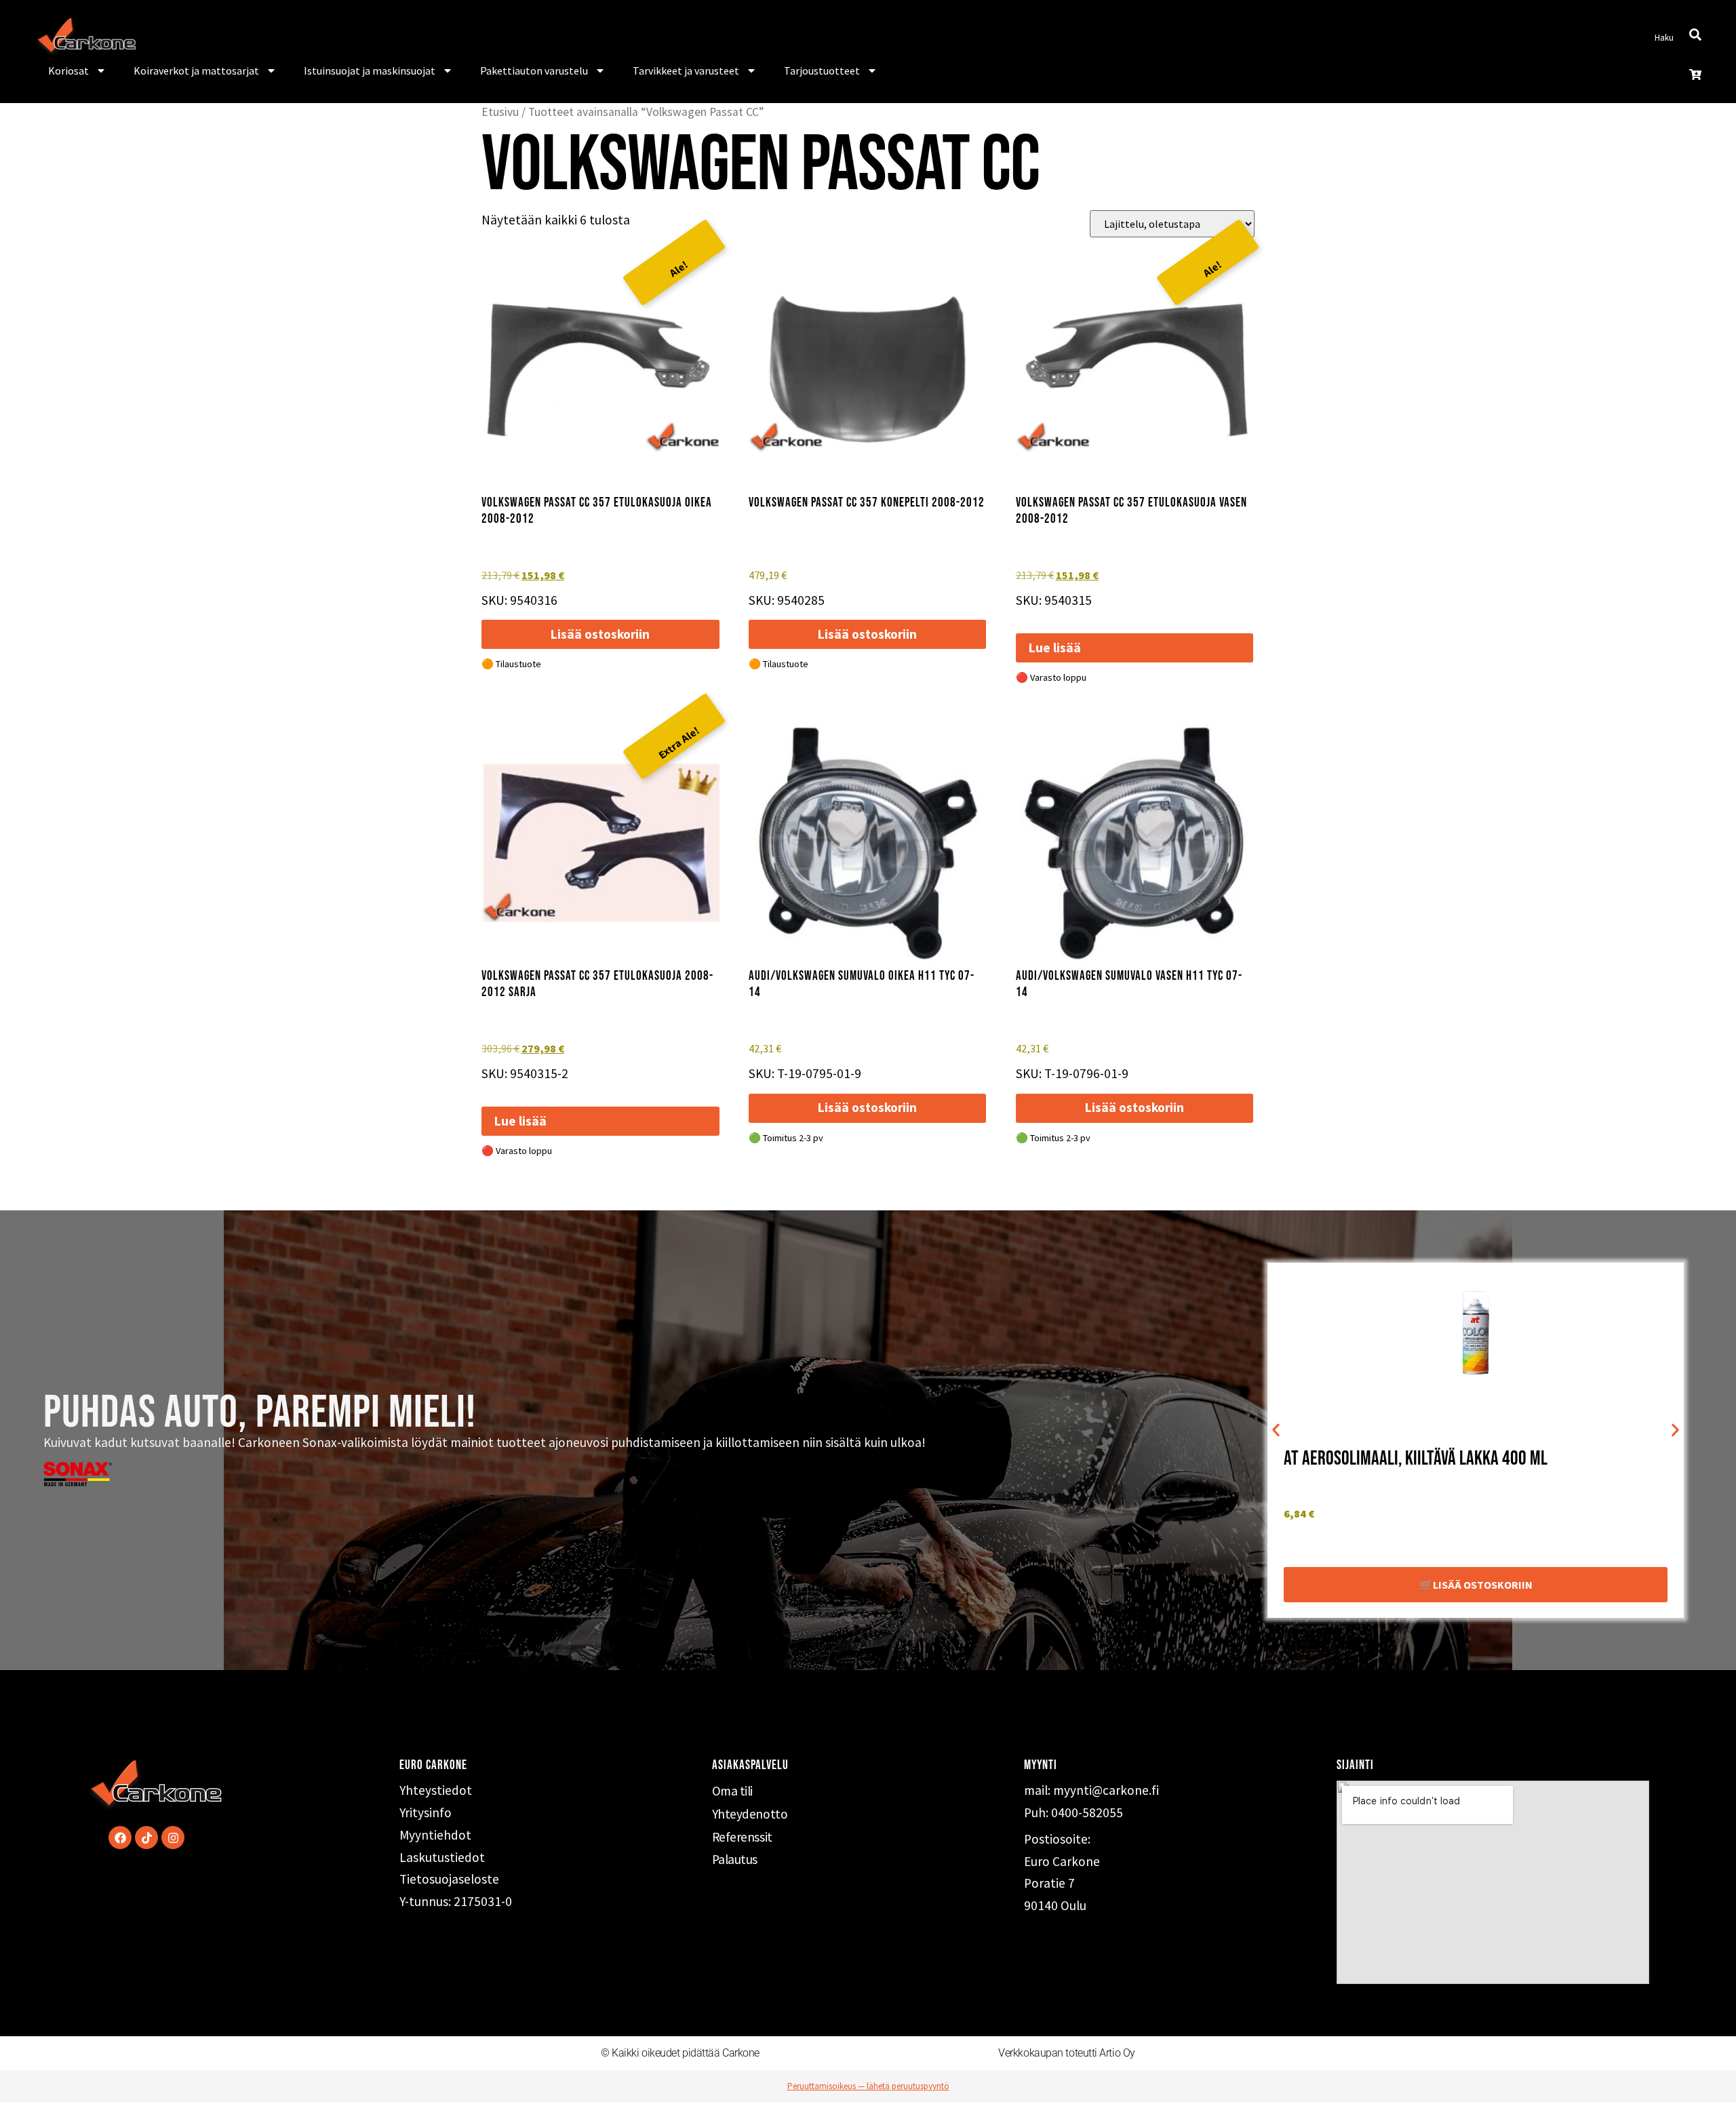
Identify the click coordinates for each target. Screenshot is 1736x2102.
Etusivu (500, 112)
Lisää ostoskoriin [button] (600, 634)
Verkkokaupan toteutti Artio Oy (1067, 2053)
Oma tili (732, 1791)
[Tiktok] (146, 1838)
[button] (1276, 1430)
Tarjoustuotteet (822, 71)
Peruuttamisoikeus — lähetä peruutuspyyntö (868, 2086)
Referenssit (742, 1837)
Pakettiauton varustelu (534, 71)
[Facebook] (120, 1838)
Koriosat (68, 71)
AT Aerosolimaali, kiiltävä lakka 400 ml (1416, 1459)
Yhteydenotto (750, 1814)
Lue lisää (1055, 648)
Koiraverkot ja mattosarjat (196, 71)
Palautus (735, 1859)
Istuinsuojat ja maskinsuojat (370, 71)
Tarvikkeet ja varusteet (686, 71)
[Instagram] (173, 1838)
